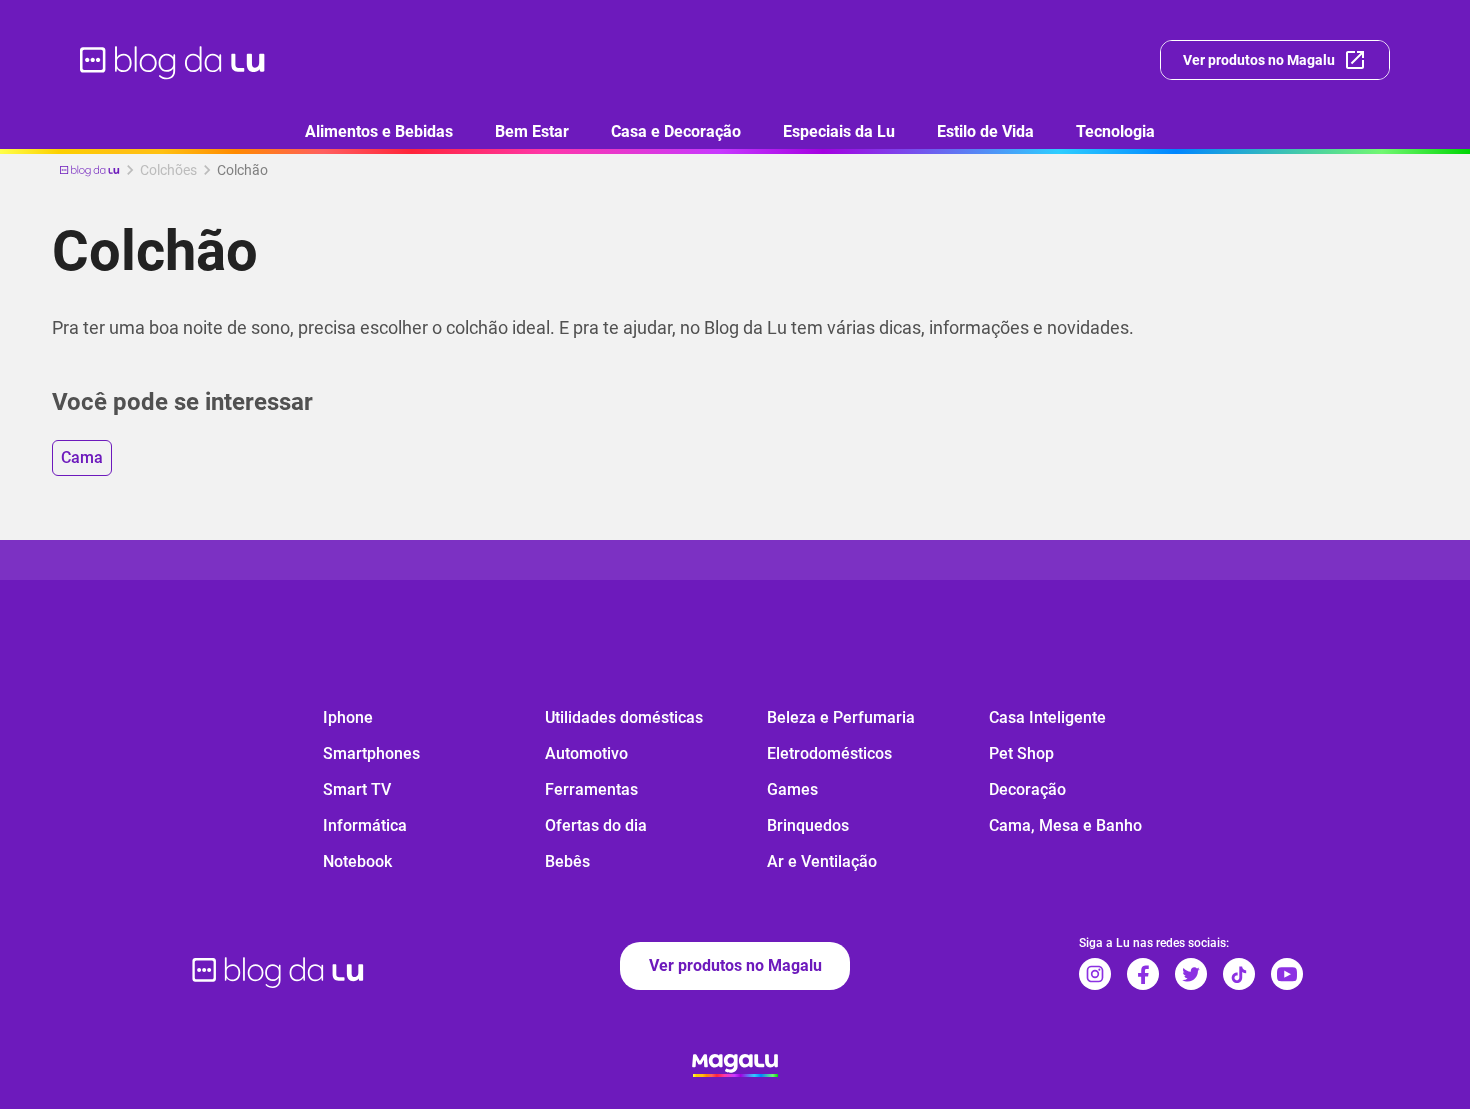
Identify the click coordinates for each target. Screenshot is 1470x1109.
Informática (365, 825)
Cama (82, 457)
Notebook (357, 861)
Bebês (567, 861)
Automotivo (586, 753)
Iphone (348, 717)
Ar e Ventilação (822, 861)
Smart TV (357, 789)
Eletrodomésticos (829, 753)
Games (792, 789)
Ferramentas (591, 789)
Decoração (1027, 789)
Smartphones (371, 753)
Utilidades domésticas (624, 717)
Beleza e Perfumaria (841, 717)
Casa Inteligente (1047, 717)
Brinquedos (808, 825)
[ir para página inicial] (173, 60)
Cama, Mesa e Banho (1065, 825)
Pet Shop (1021, 753)
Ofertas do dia (596, 825)
